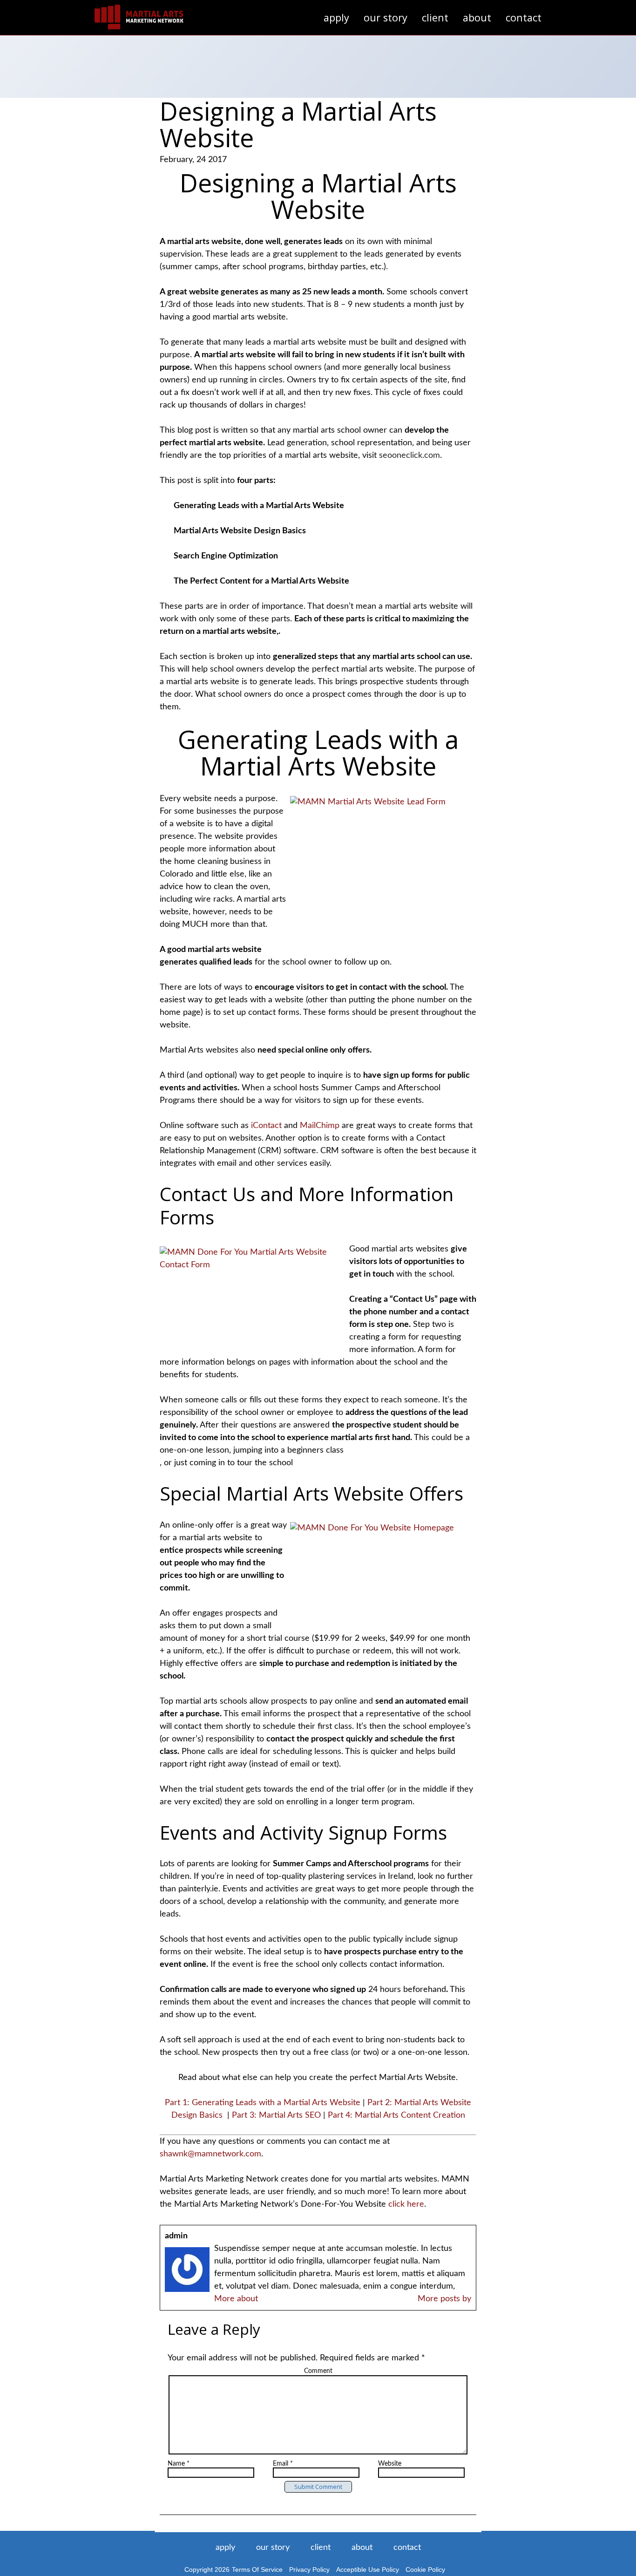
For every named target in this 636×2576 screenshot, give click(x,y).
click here (406, 2204)
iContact (267, 1126)
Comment (318, 2371)
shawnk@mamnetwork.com (210, 2154)
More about (236, 2299)
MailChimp (321, 1126)
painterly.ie (198, 1889)
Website (390, 2464)
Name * (179, 2464)
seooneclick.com (409, 455)
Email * (283, 2464)
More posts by (444, 2299)
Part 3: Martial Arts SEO (276, 2115)
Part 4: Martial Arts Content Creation (396, 2115)
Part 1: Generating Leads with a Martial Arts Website (263, 2103)
